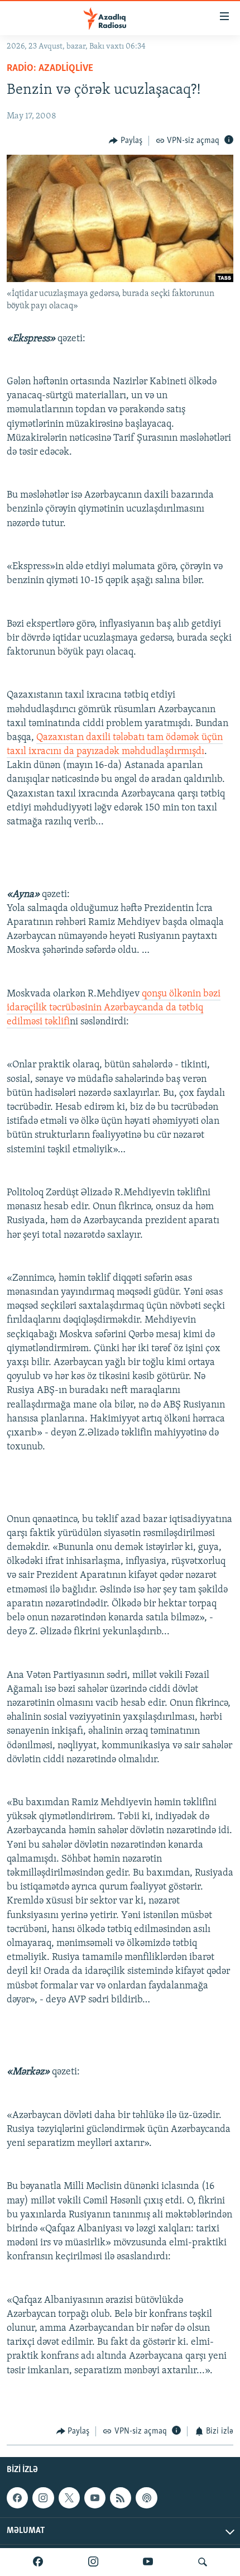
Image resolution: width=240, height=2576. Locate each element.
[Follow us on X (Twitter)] (69, 2498)
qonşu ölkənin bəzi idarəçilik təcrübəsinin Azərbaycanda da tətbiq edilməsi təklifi (114, 1008)
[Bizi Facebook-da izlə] (38, 2562)
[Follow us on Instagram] (43, 2498)
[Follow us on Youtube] (95, 2498)
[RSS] (121, 2498)
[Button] (126, 141)
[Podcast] (146, 2498)
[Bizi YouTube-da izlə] (148, 2562)
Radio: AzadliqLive (50, 69)
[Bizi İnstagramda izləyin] (93, 2562)
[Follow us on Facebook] (17, 2498)
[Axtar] (203, 2562)
